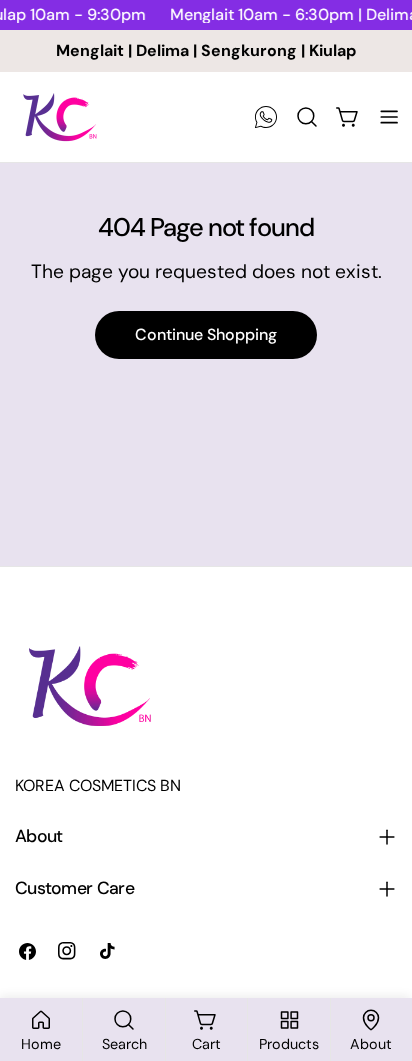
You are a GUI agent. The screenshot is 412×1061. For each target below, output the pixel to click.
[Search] (307, 117)
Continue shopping (206, 334)
